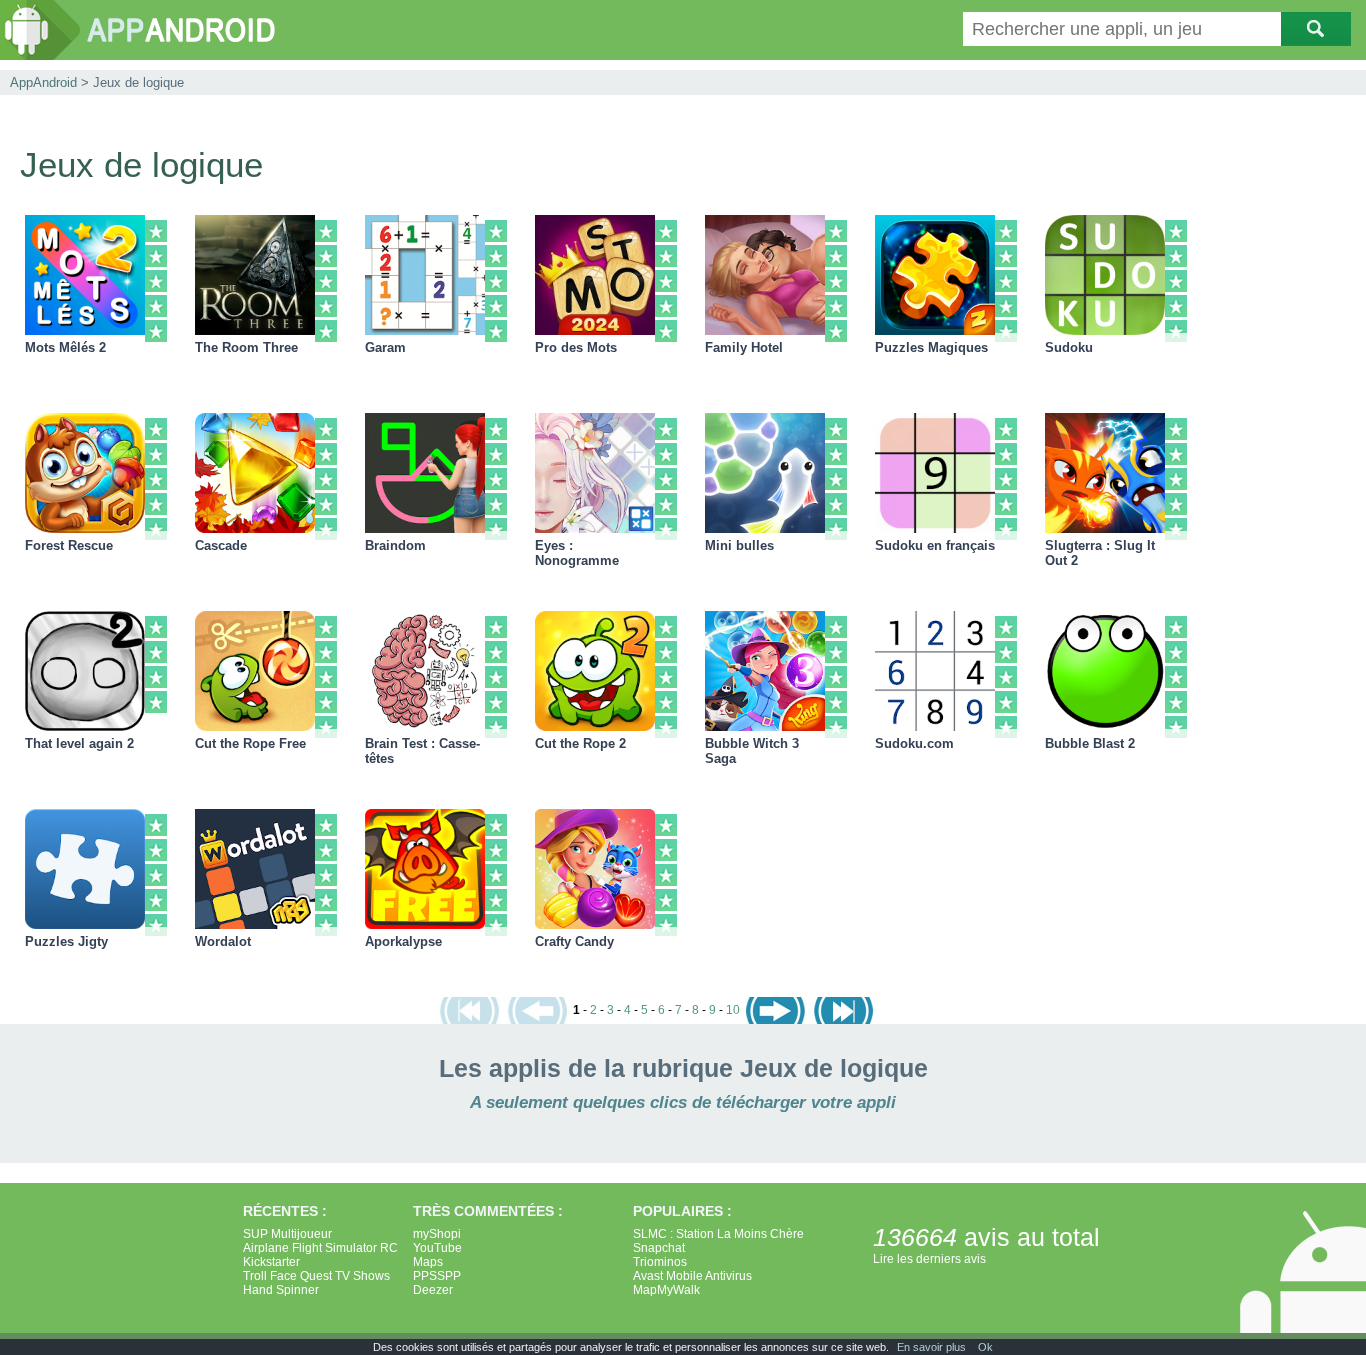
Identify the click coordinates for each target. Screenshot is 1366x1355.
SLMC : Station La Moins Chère (718, 1234)
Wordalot (223, 941)
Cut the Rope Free (250, 743)
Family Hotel (744, 347)
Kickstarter (271, 1262)
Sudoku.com (914, 743)
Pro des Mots (576, 347)
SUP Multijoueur (287, 1234)
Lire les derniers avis (929, 1259)
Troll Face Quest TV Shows (316, 1276)
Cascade (221, 545)
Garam (385, 347)
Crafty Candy (574, 941)
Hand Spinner (281, 1290)
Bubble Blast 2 (1090, 743)
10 (733, 1010)
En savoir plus (931, 1347)
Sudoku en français (935, 545)
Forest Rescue (69, 545)
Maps (428, 1262)
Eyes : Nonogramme (577, 553)
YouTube (437, 1248)
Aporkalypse (403, 941)
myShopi (437, 1234)
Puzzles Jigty (66, 941)
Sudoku (1069, 347)
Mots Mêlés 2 (65, 347)
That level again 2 (79, 743)
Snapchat (659, 1248)
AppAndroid (43, 82)
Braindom (395, 545)
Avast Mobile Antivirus (692, 1276)
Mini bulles (739, 545)
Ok (985, 1347)
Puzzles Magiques (931, 347)
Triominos (660, 1262)
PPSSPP (437, 1276)
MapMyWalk (666, 1290)
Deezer (433, 1290)
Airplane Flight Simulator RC (320, 1248)
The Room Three (246, 347)
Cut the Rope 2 (580, 743)
